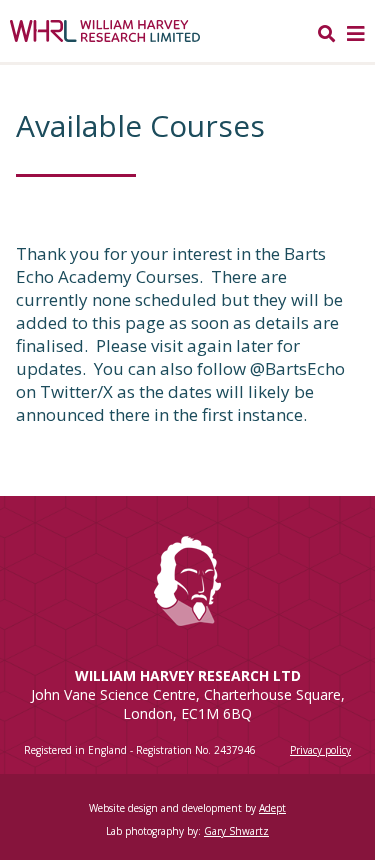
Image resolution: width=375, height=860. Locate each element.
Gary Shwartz (236, 831)
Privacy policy (320, 750)
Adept (272, 808)
